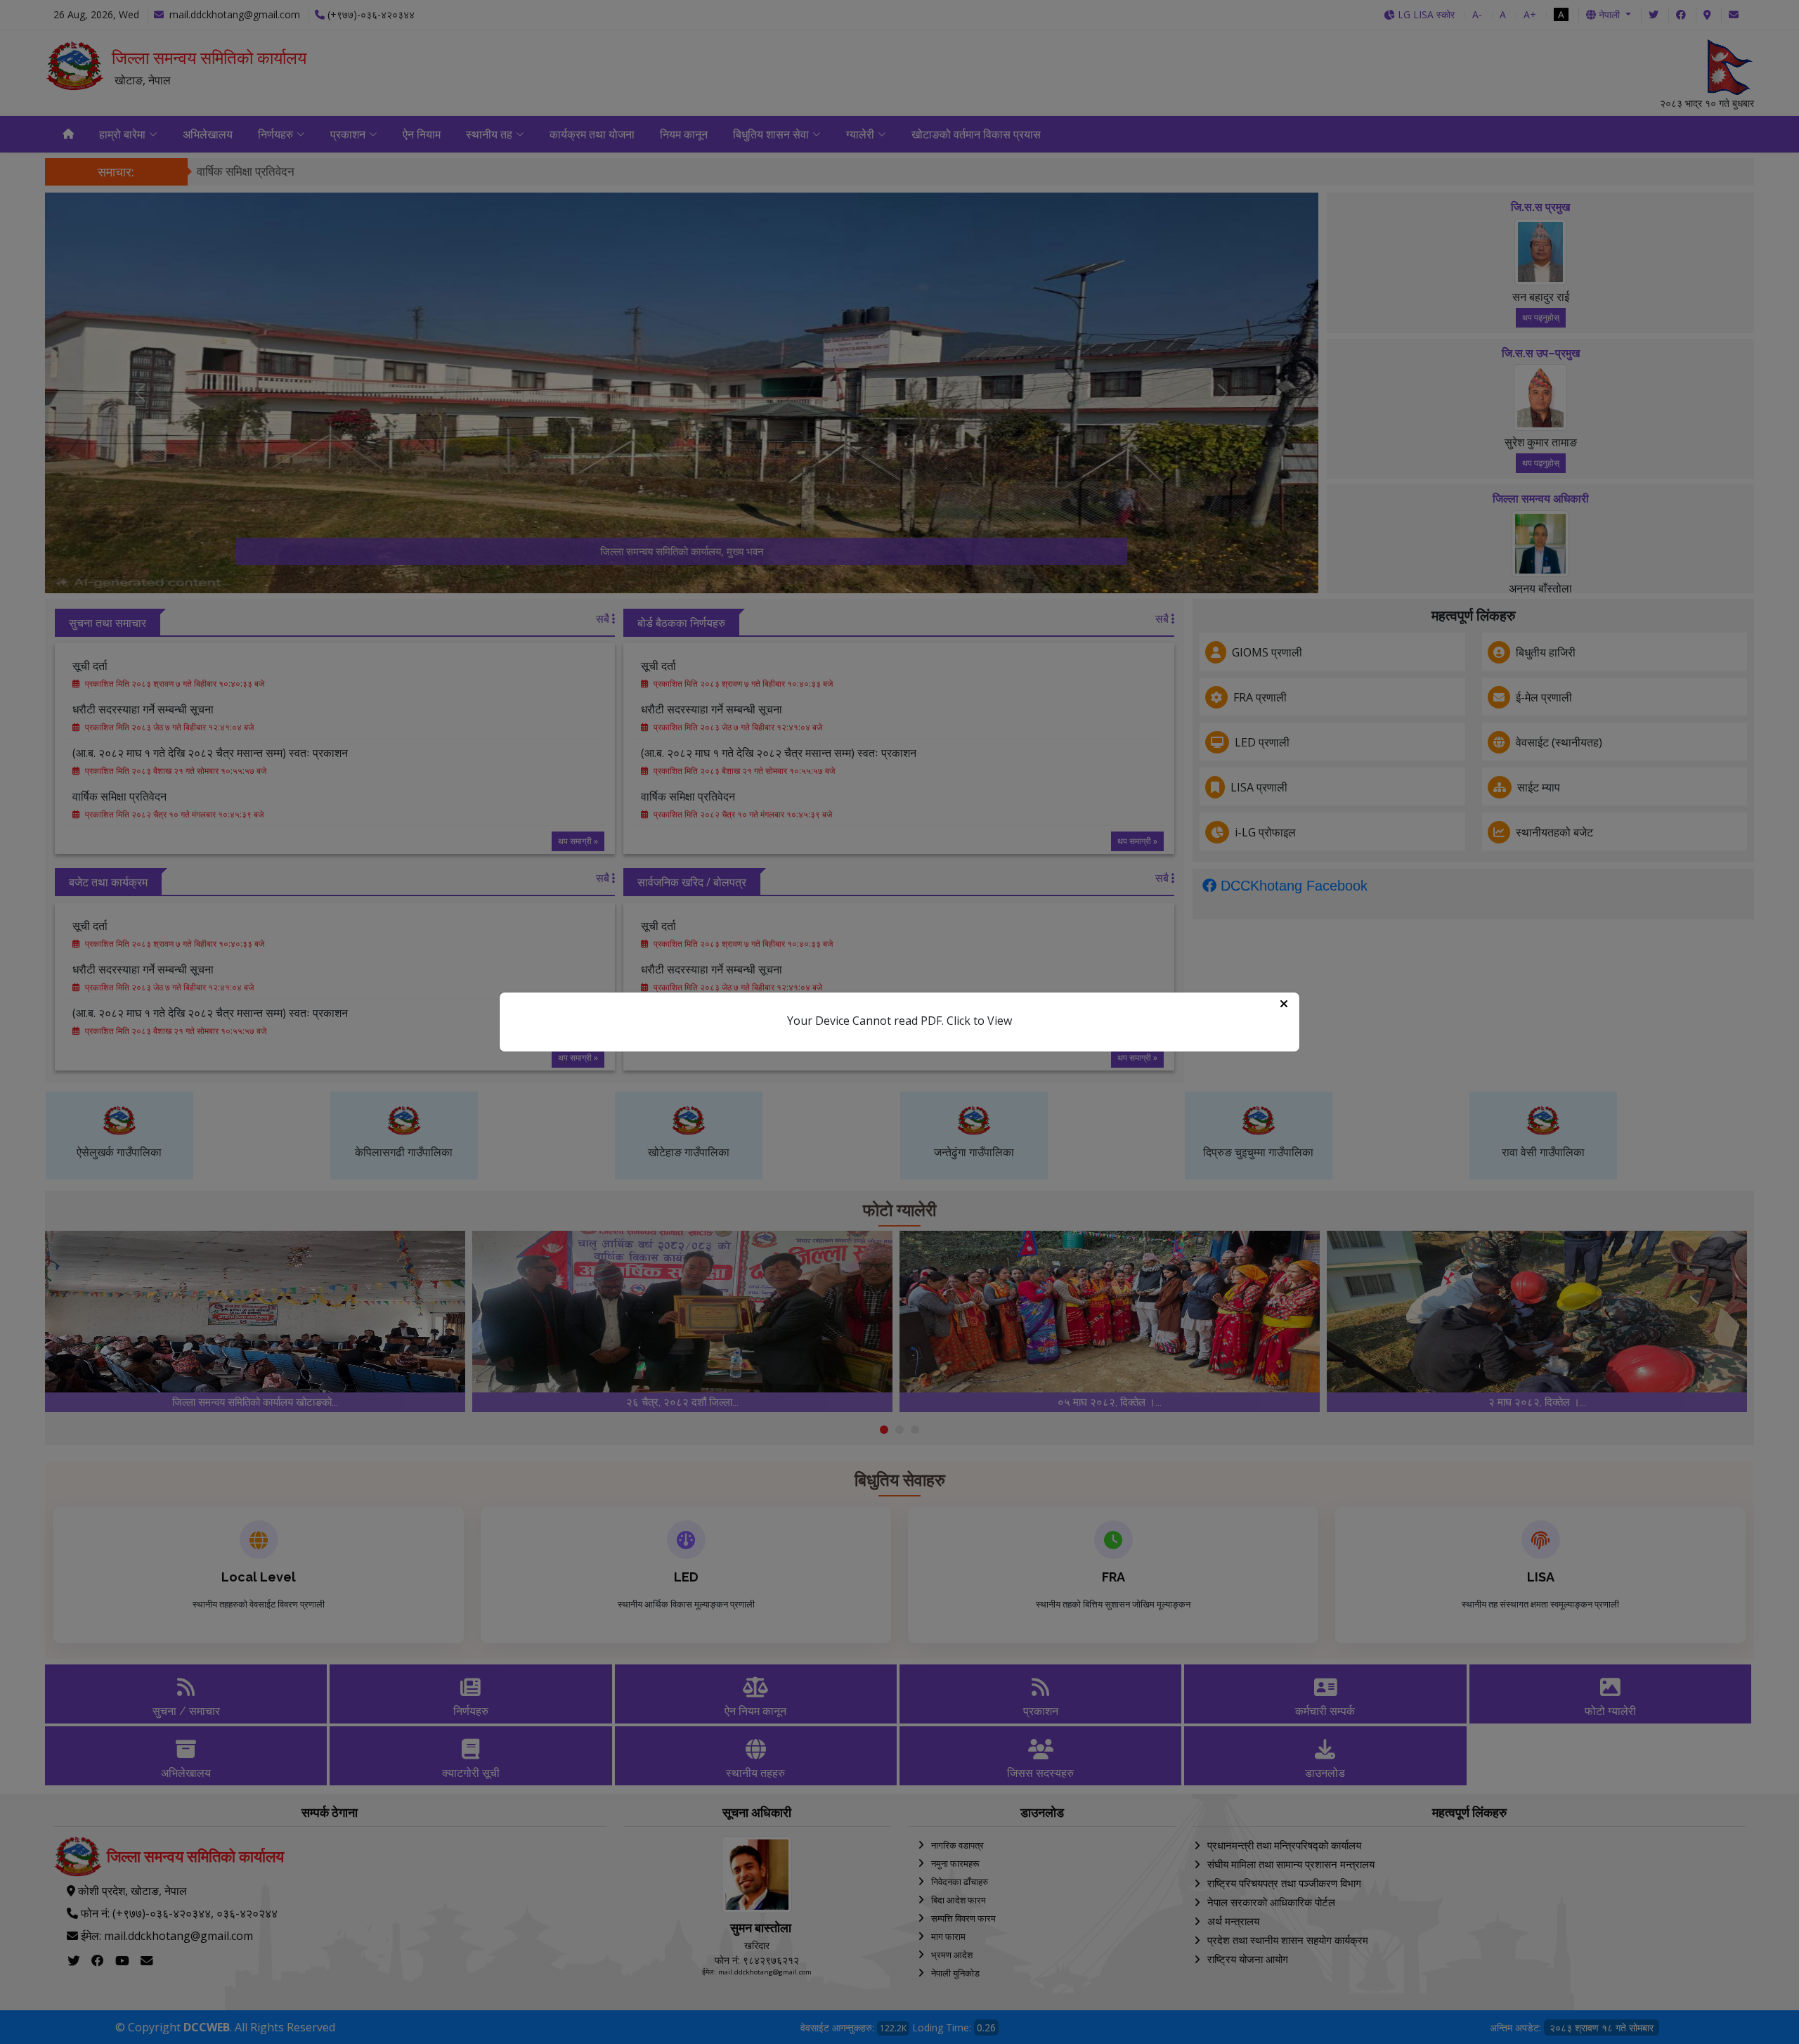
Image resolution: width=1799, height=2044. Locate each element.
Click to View (979, 1021)
